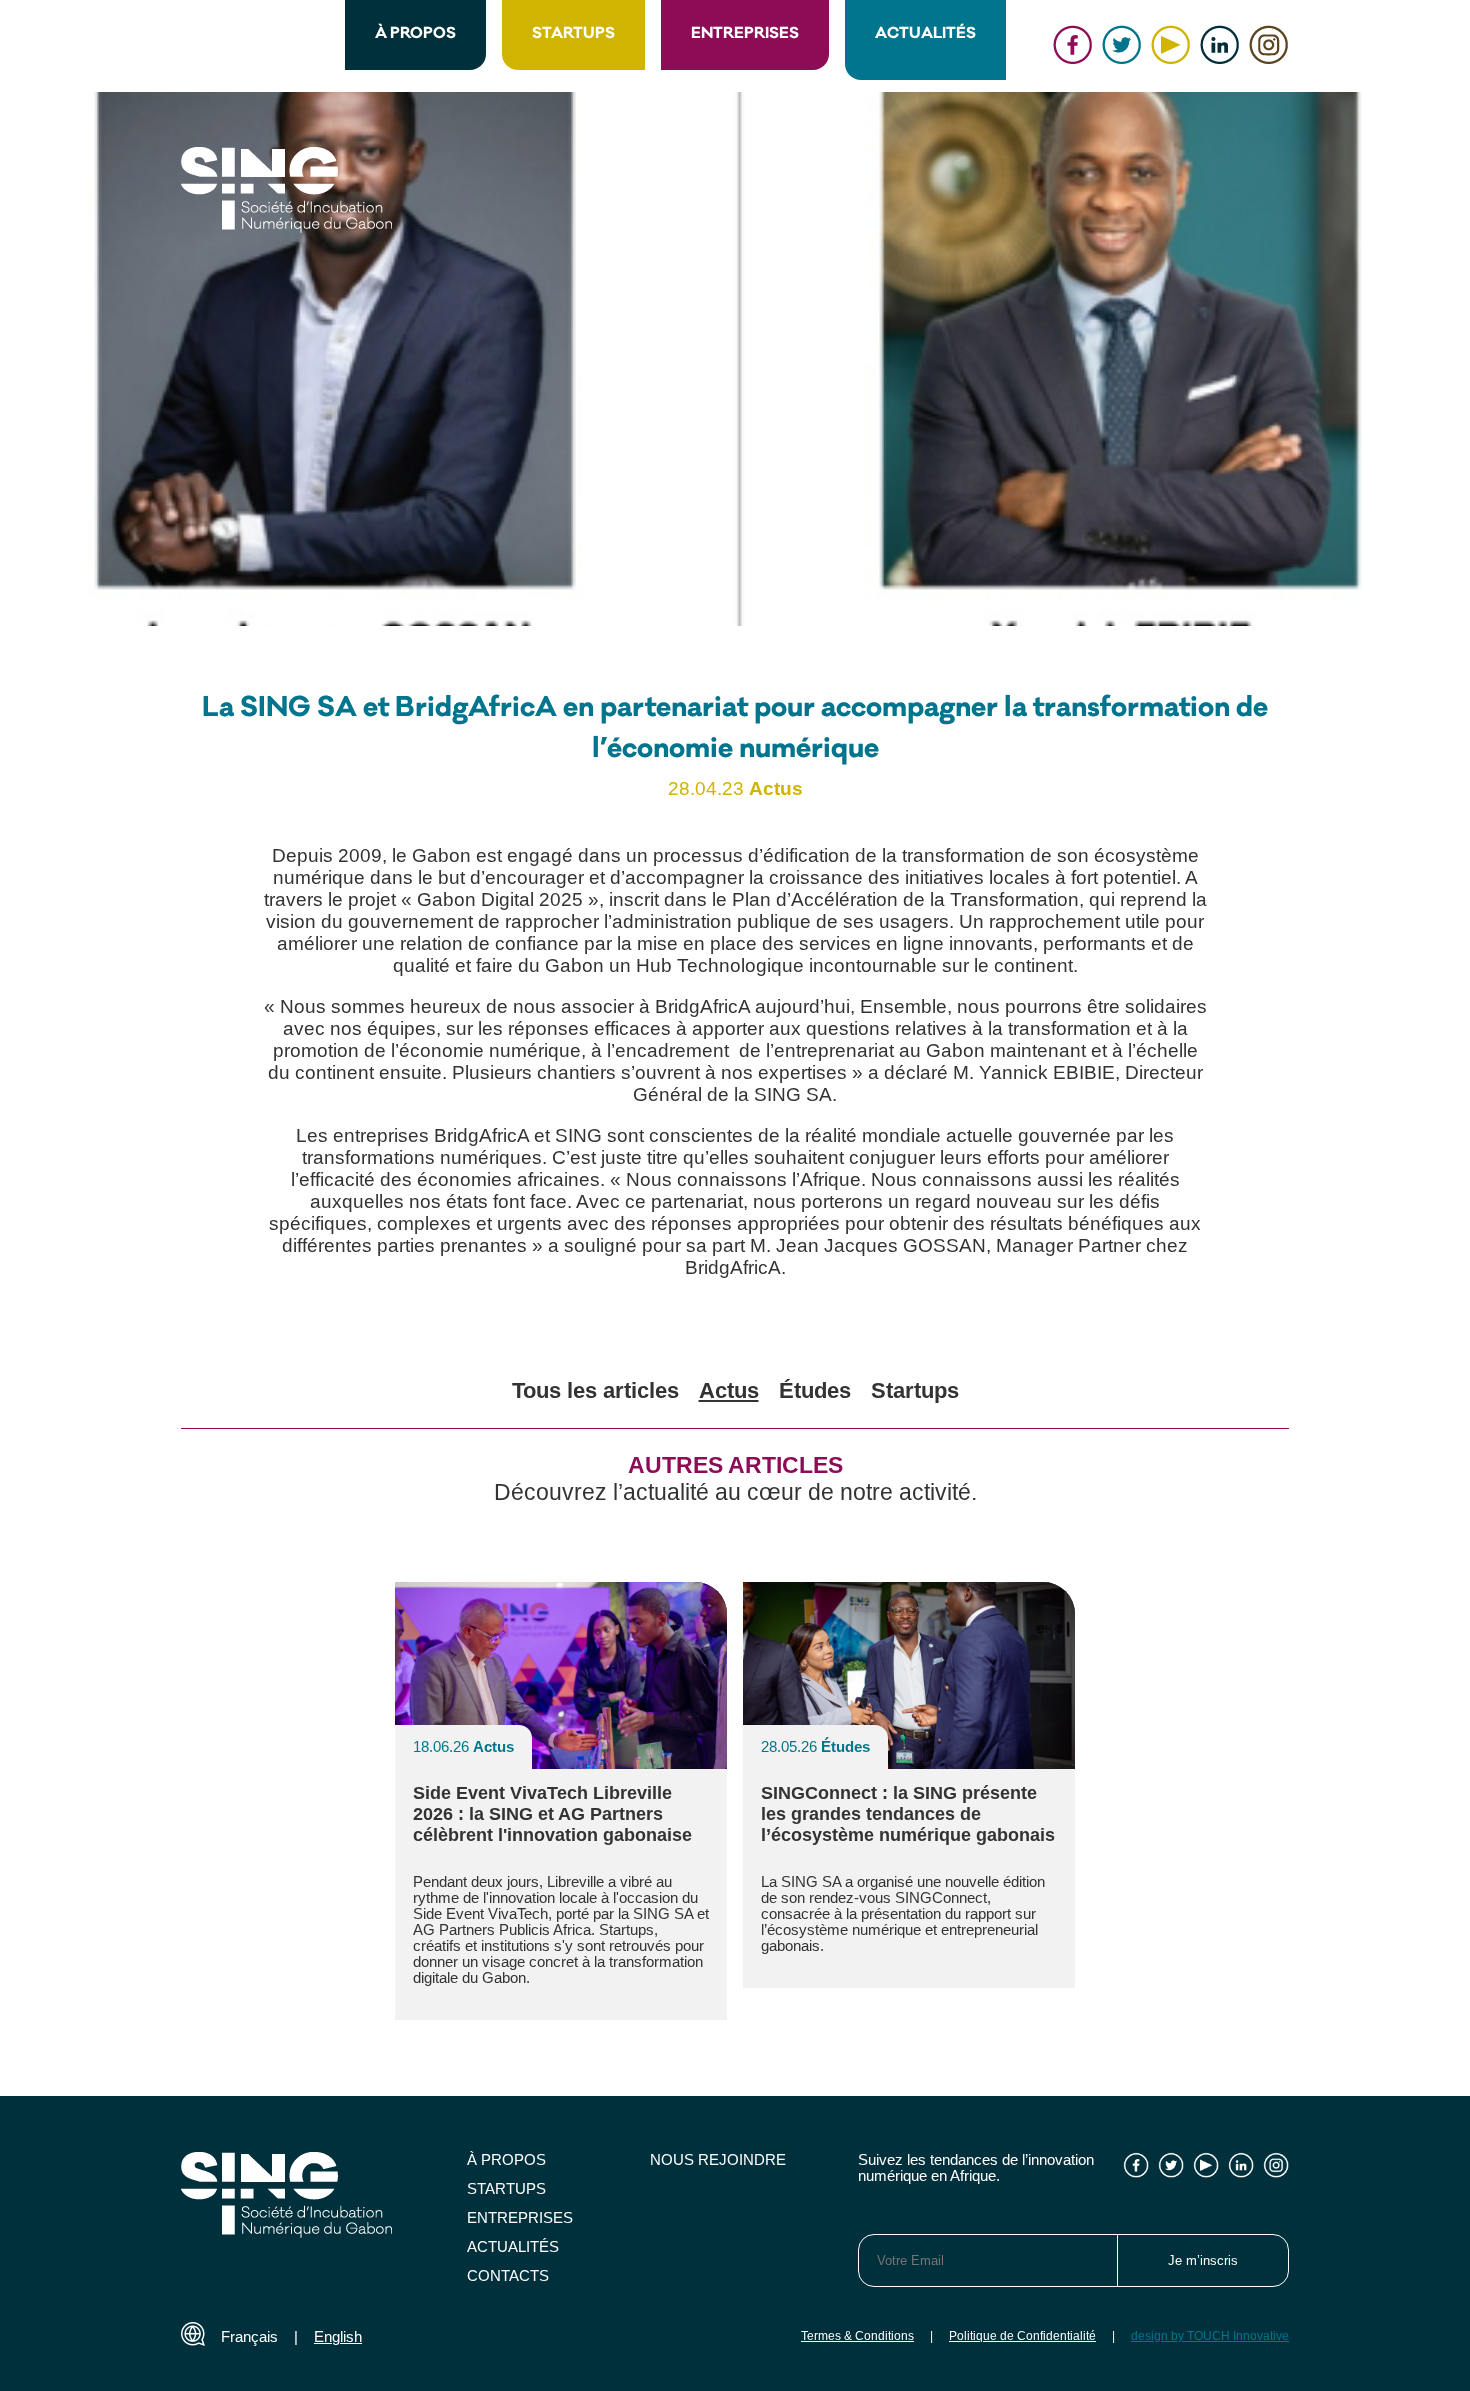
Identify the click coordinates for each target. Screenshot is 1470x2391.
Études (815, 1390)
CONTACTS (508, 2276)
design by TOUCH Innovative (1210, 2336)
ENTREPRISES (745, 34)
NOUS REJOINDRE (718, 2160)
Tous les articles (595, 1390)
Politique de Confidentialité (1022, 2336)
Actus (729, 1390)
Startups (915, 1390)
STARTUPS (573, 34)
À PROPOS (415, 34)
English (338, 2337)
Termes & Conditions (857, 2336)
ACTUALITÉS (925, 34)
